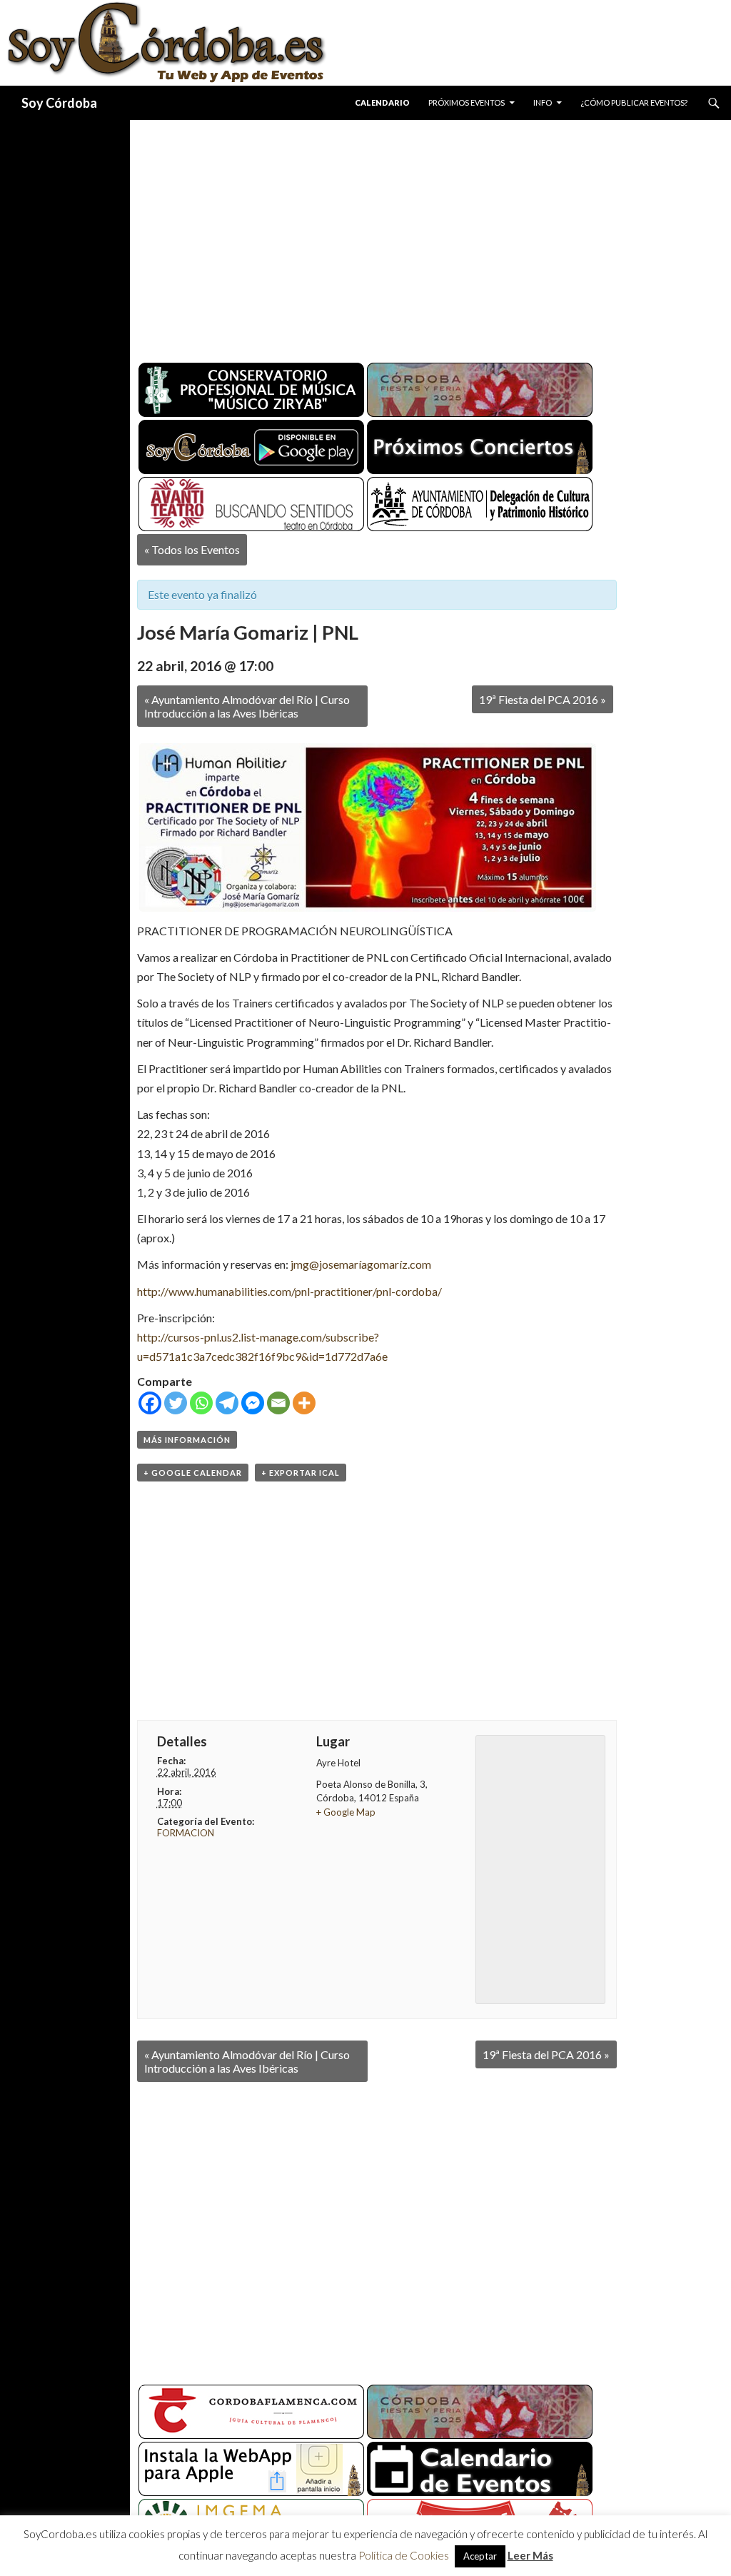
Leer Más (530, 2555)
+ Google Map (346, 1812)
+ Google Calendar (193, 1473)
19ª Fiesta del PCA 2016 (543, 699)
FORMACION (186, 1833)
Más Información (187, 1440)
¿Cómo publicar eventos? (634, 102)
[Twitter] (176, 1403)
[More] (304, 1403)
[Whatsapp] (201, 1403)
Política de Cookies (404, 2555)
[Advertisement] (430, 236)
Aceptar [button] (480, 2556)
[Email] (278, 1403)
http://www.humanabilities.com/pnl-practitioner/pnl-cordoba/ (289, 1291)
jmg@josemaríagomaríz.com (361, 1264)
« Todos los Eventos (192, 549)
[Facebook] (150, 1403)
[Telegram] (227, 1403)
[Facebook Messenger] (253, 1403)
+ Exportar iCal (301, 1473)
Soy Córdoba (59, 103)
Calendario (382, 102)
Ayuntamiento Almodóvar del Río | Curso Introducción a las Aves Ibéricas (247, 706)
